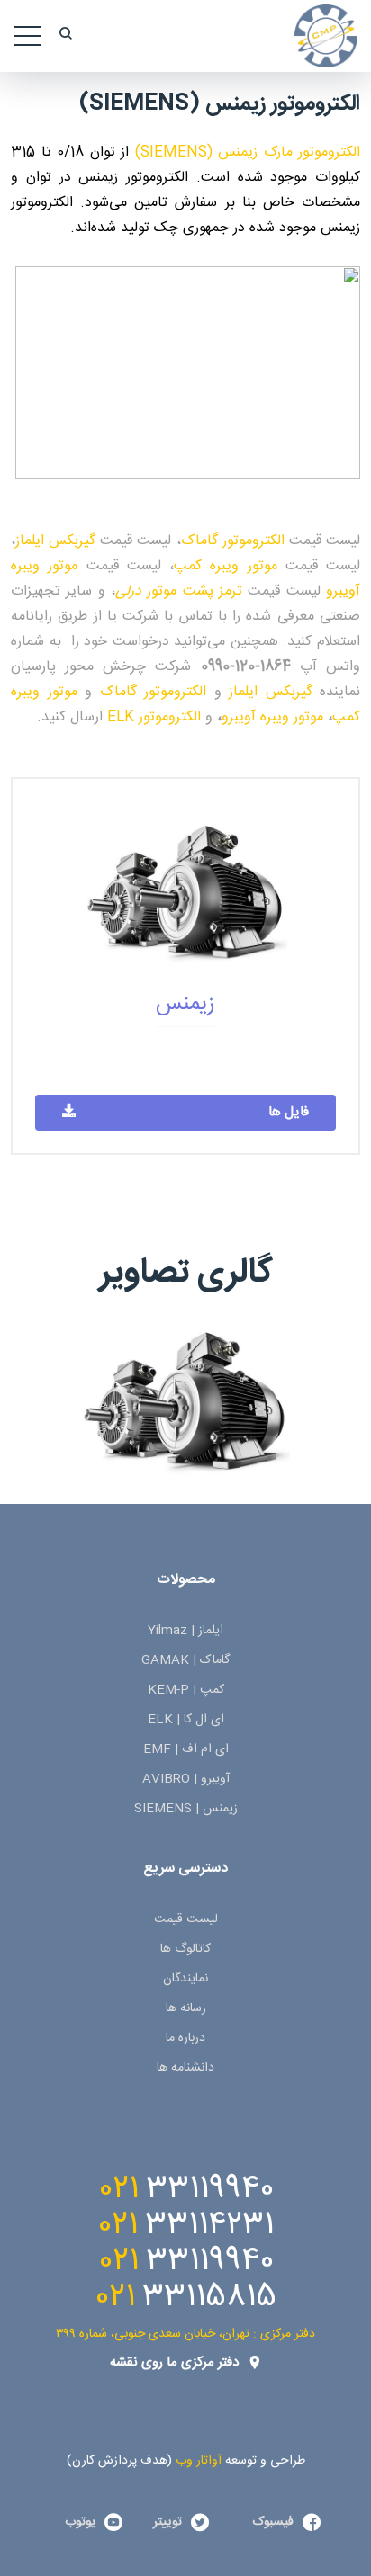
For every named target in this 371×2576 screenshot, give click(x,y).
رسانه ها (186, 2008)
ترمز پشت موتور (179, 591)
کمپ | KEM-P (186, 1690)
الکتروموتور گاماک (233, 541)
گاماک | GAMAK (185, 1660)
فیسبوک (273, 2522)
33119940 (210, 2189)
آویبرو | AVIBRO (186, 1779)
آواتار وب (199, 2461)
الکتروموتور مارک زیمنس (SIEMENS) (248, 152)
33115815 (209, 2297)
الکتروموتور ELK (154, 717)
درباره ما (185, 2038)
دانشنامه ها (185, 2068)
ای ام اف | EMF (186, 1749)
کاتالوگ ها (185, 1949)
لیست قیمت (186, 1919)
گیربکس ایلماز (55, 541)
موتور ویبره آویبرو (272, 717)
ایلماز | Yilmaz (185, 1631)
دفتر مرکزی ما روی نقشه (174, 2362)
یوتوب (80, 2522)
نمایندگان (185, 1979)
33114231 (209, 2225)
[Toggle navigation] (27, 36)
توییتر (167, 2522)
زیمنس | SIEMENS (186, 1809)
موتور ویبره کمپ (226, 566)
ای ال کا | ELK (186, 1720)
